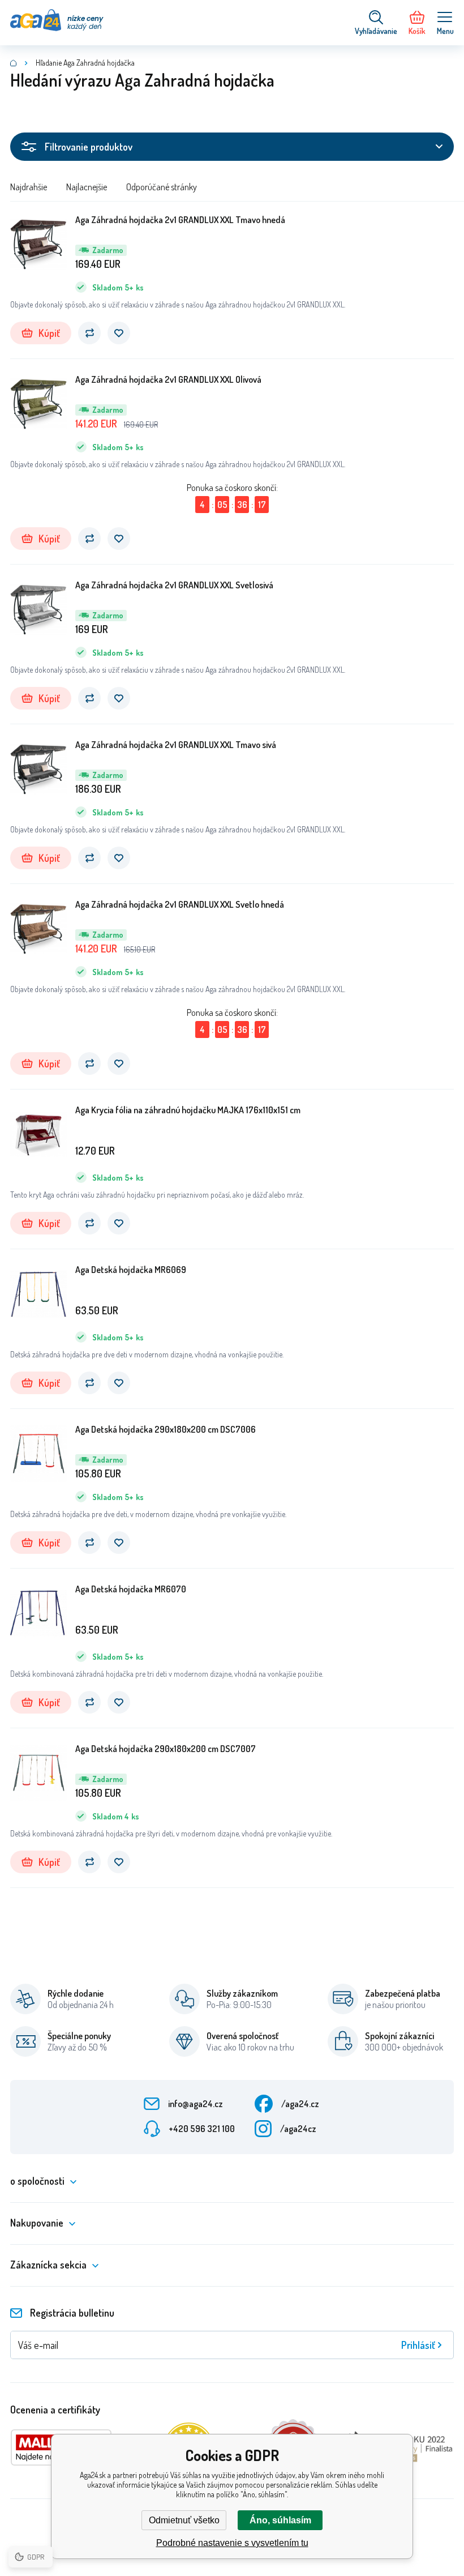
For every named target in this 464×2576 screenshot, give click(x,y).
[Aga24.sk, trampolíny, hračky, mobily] (14, 63)
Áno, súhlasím (280, 2520)
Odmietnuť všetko (184, 2520)
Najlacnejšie (87, 187)
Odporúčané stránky (162, 187)
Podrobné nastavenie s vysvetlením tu (232, 2543)
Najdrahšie (29, 187)
